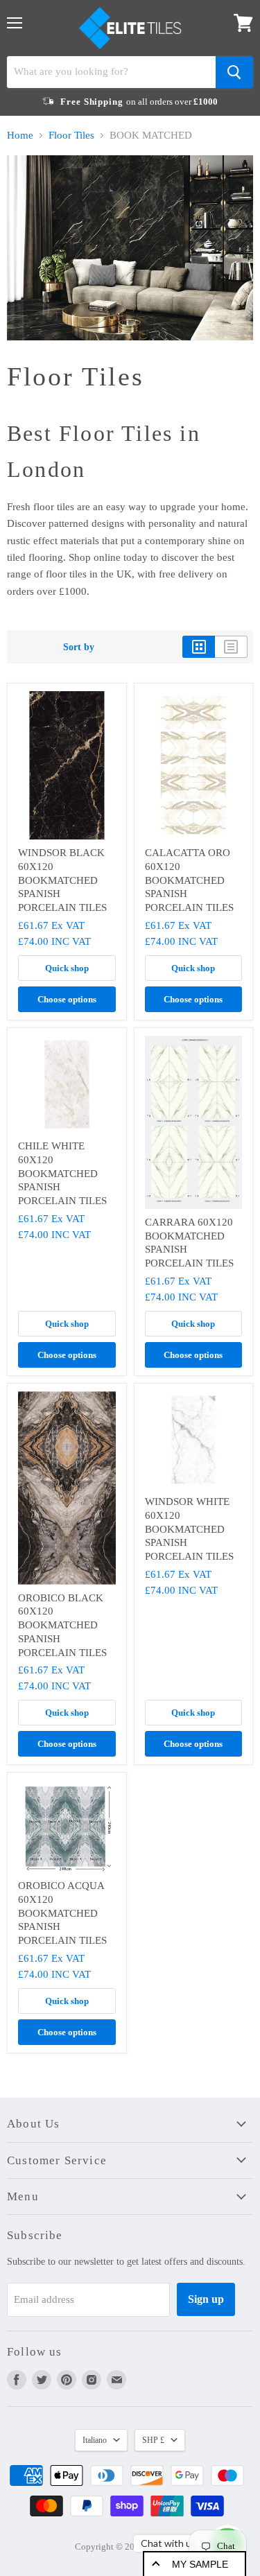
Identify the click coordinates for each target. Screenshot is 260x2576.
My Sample (200, 2564)
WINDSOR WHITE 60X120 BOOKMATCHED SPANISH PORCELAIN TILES (189, 1529)
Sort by (79, 647)
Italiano (95, 2440)
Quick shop (67, 968)
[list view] (231, 647)
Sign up (206, 2299)
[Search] (234, 72)
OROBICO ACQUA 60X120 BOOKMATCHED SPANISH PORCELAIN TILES (62, 1913)
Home (20, 135)
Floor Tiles (71, 135)
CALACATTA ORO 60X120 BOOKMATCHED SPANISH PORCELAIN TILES (189, 880)
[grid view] (199, 647)
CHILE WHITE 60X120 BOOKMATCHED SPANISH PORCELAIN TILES (62, 1173)
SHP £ (153, 2440)
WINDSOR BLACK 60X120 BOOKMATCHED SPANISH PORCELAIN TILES (62, 880)
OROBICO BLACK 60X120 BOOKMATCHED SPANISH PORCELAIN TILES (62, 1625)
